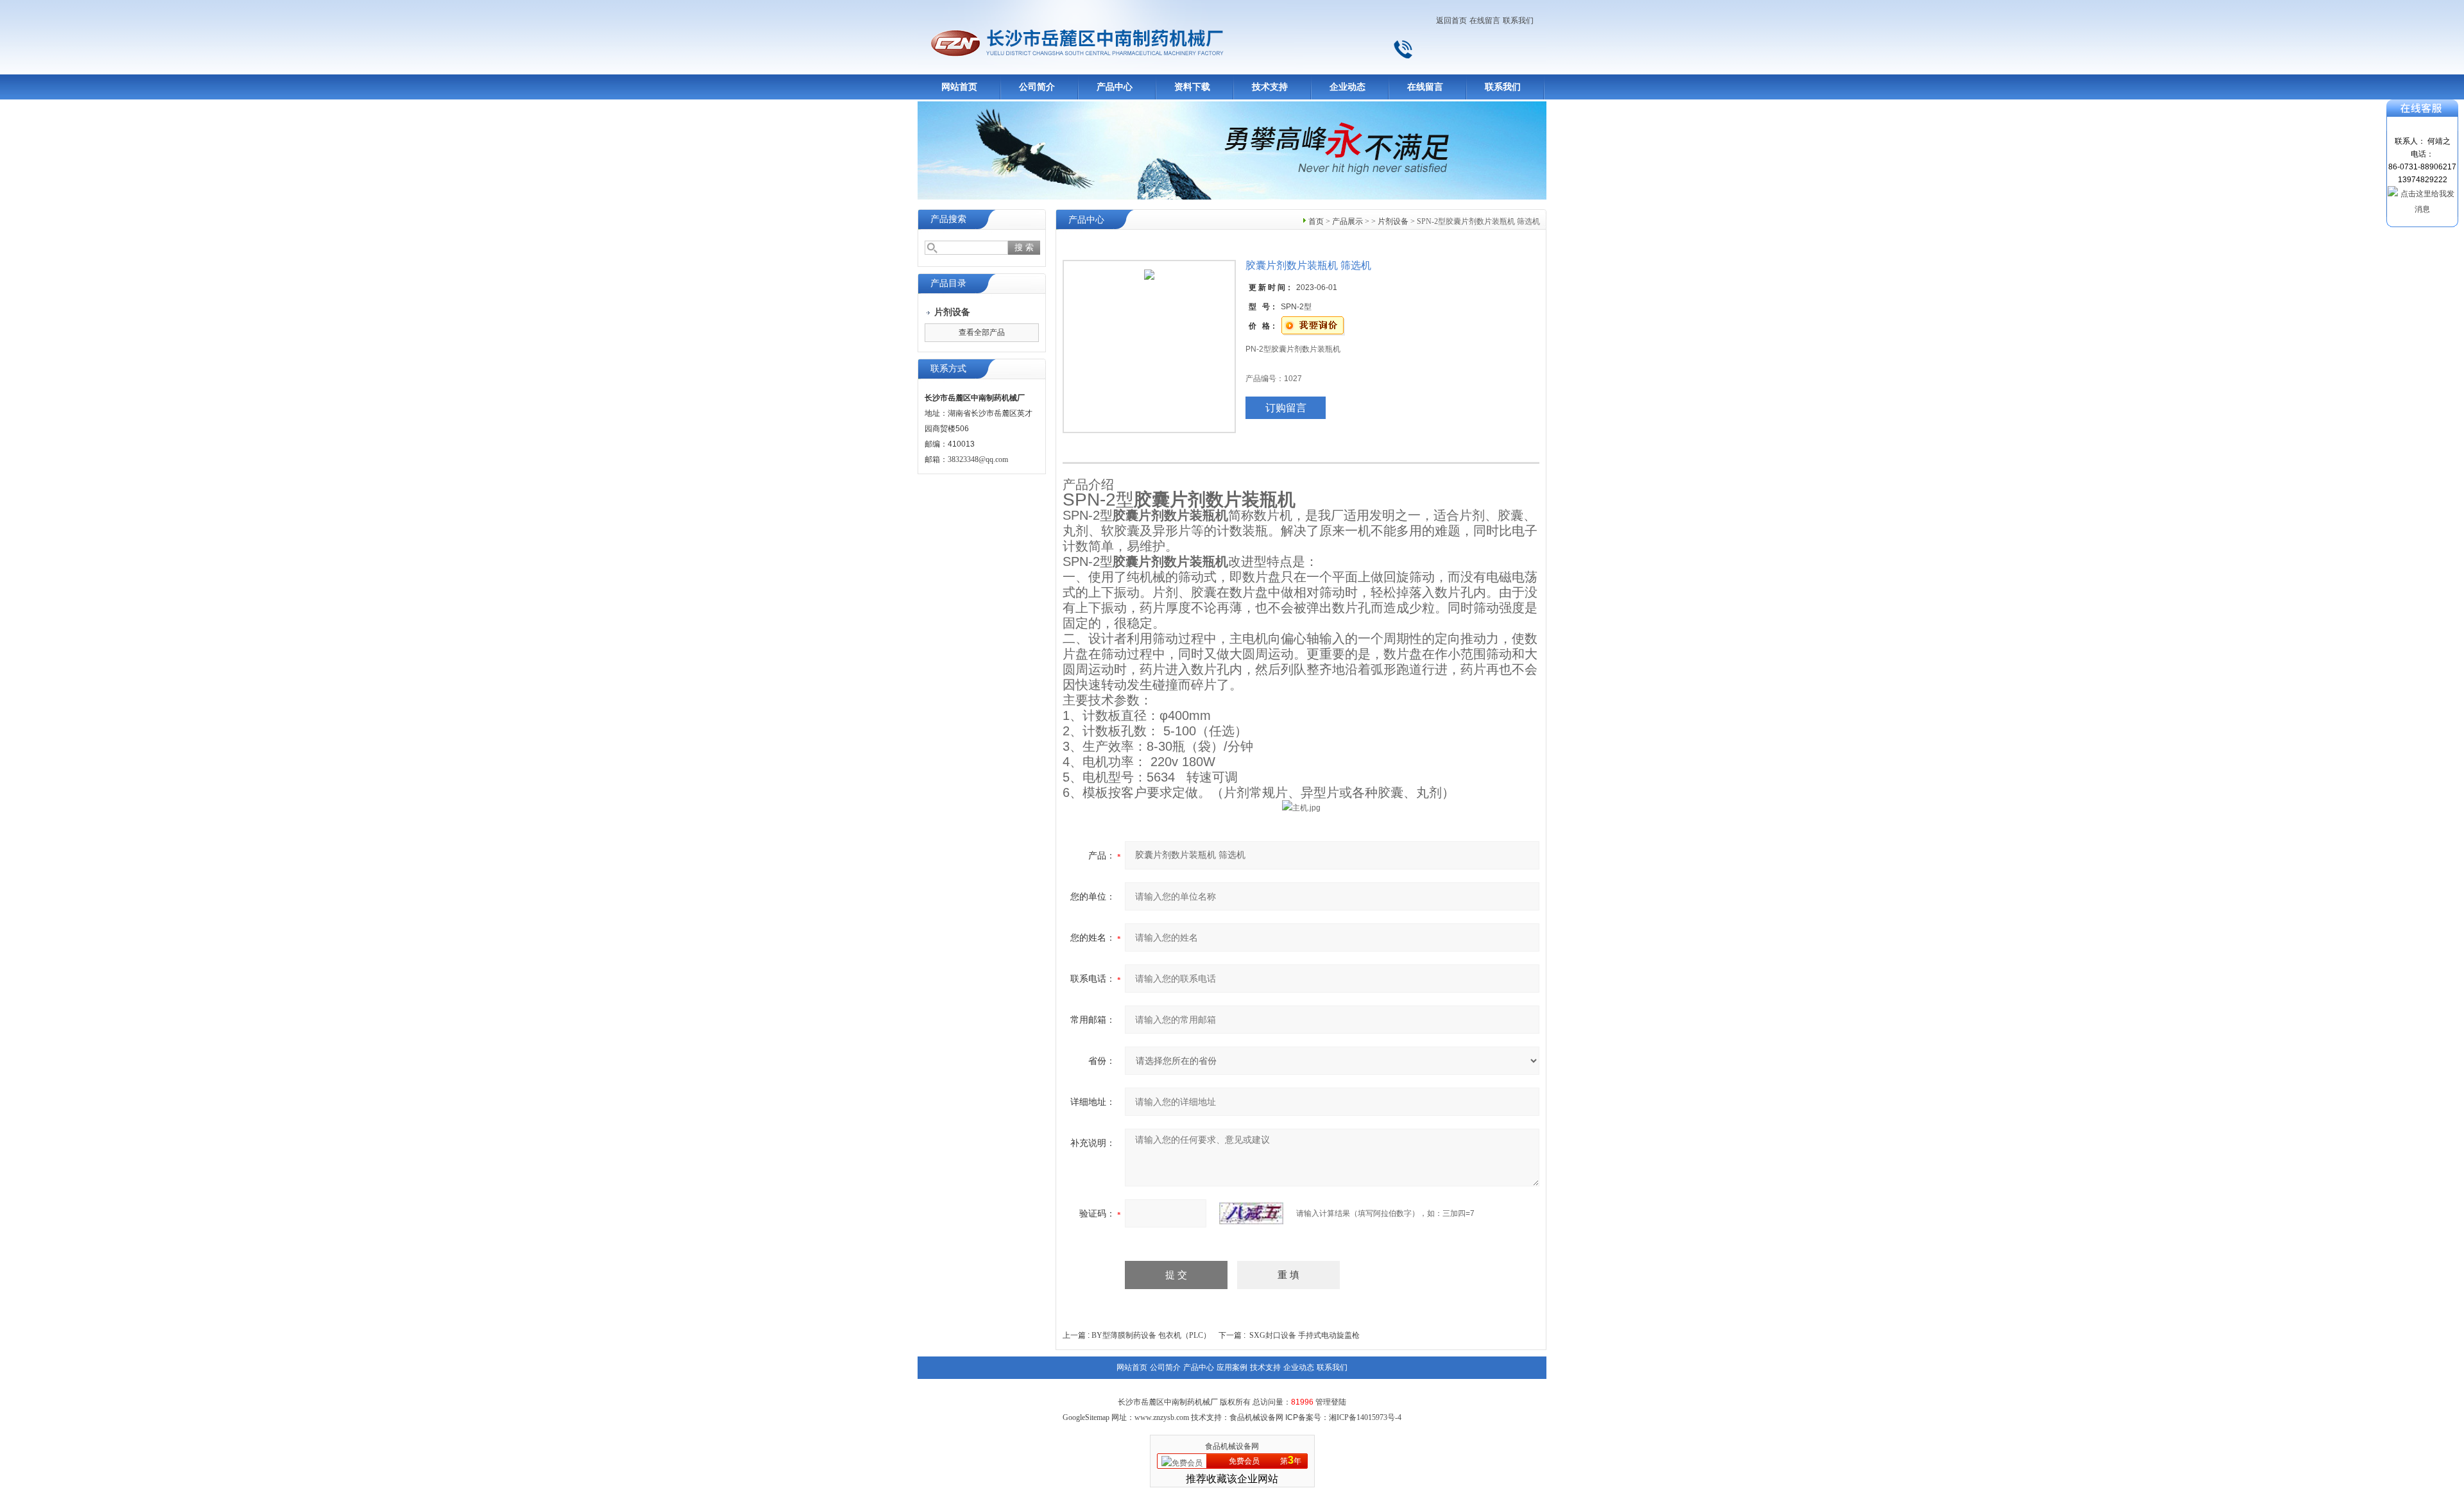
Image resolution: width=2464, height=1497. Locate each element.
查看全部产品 (982, 332)
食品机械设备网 (1232, 1446)
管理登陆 (1331, 1402)
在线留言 (1485, 21)
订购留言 (1286, 408)
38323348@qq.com (978, 459)
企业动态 (1347, 87)
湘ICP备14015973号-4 (1365, 1417)
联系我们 (1518, 21)
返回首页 (1451, 21)
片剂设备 (1393, 221)
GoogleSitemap (1086, 1417)
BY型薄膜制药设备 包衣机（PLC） (1151, 1335)
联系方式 (948, 369)
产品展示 (1347, 221)
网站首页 (959, 87)
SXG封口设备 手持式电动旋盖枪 (1305, 1335)
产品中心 (1115, 87)
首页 (1316, 221)
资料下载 (1192, 87)
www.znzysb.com (1162, 1417)
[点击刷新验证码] (1251, 1213)
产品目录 (948, 283)
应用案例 (1232, 1367)
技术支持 (1270, 87)
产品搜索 (948, 219)
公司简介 (1037, 87)
